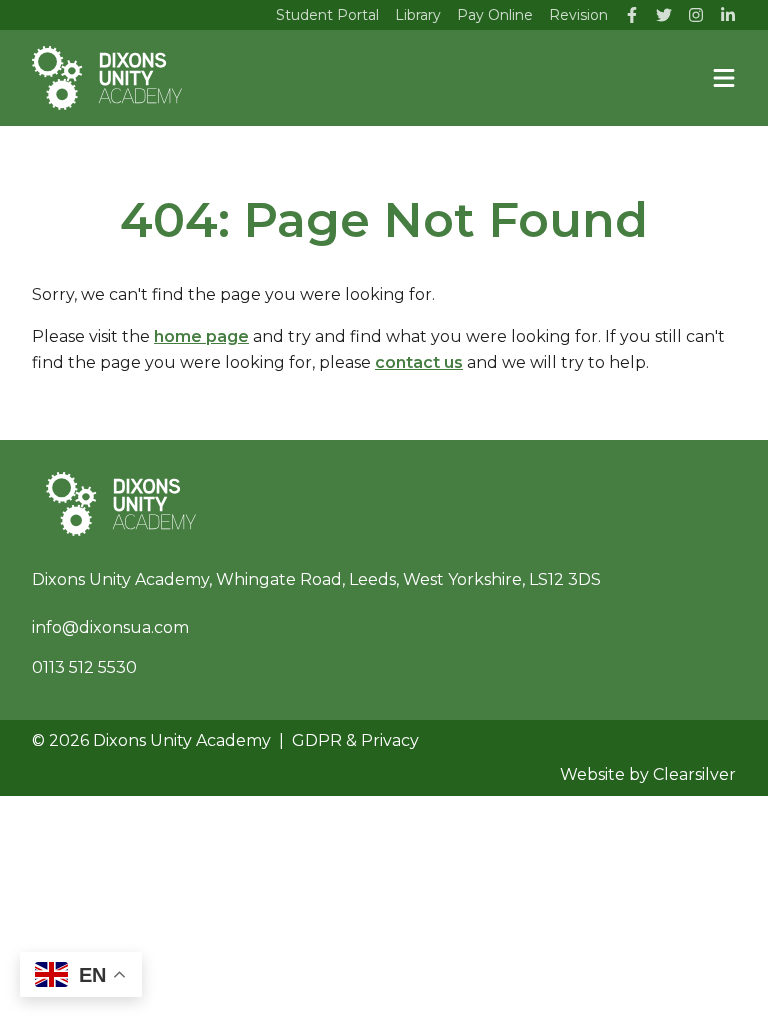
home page (201, 336)
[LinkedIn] (728, 15)
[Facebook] (632, 15)
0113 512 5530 (84, 667)
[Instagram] (696, 15)
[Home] (107, 78)
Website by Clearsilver (648, 774)
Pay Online (495, 15)
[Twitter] (664, 15)
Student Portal (327, 15)
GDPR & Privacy (355, 740)
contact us (419, 362)
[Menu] (724, 78)
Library (418, 15)
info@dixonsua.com (110, 627)
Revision (578, 15)
